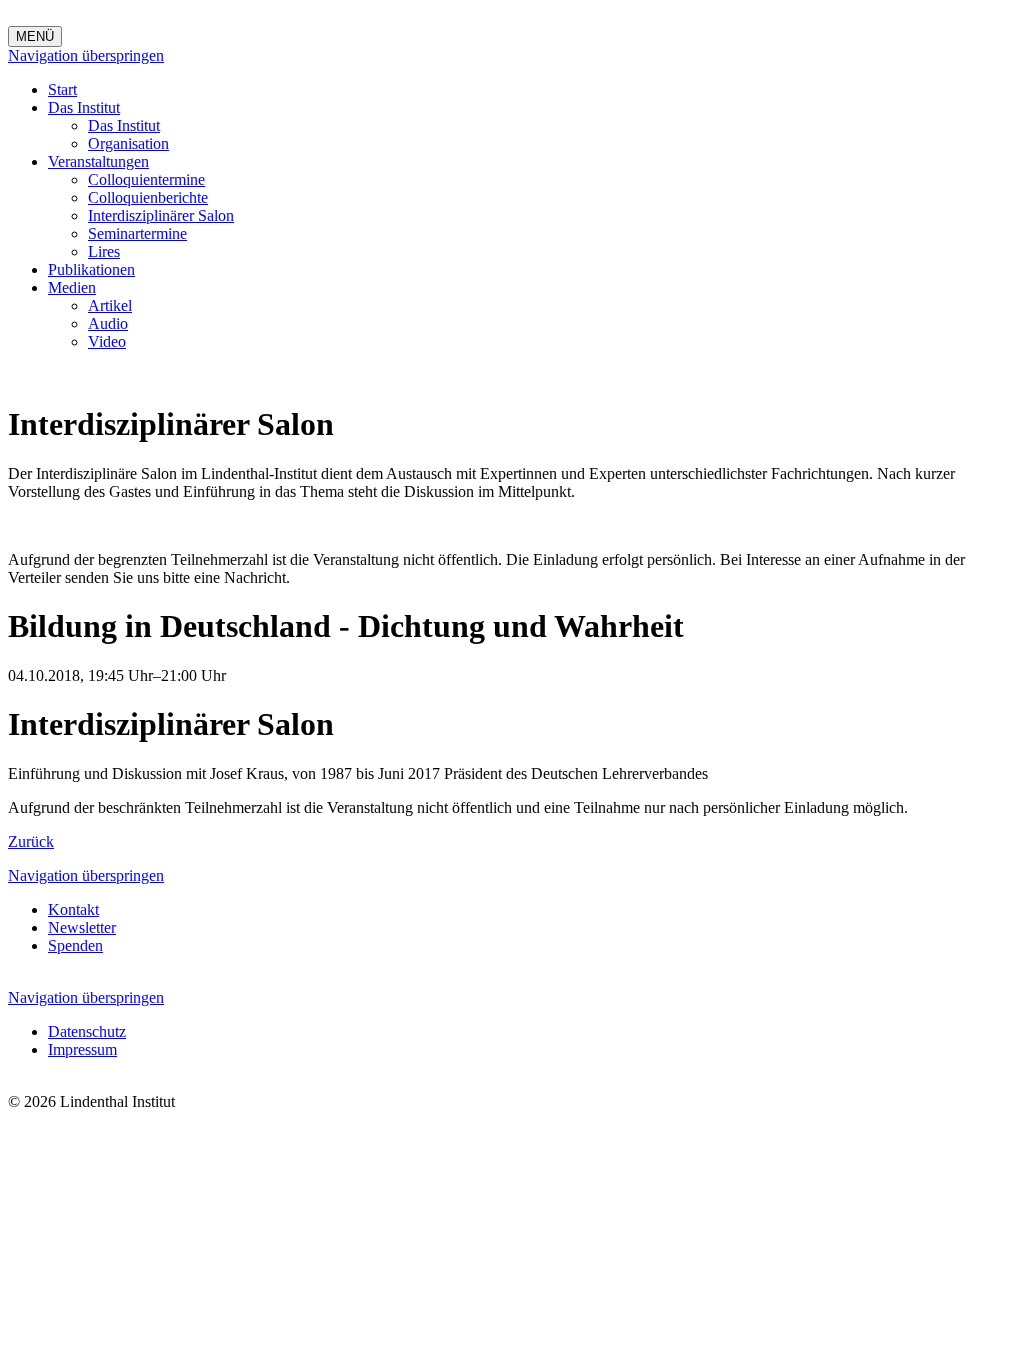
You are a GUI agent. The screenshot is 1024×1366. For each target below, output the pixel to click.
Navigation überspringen (86, 55)
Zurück (31, 841)
